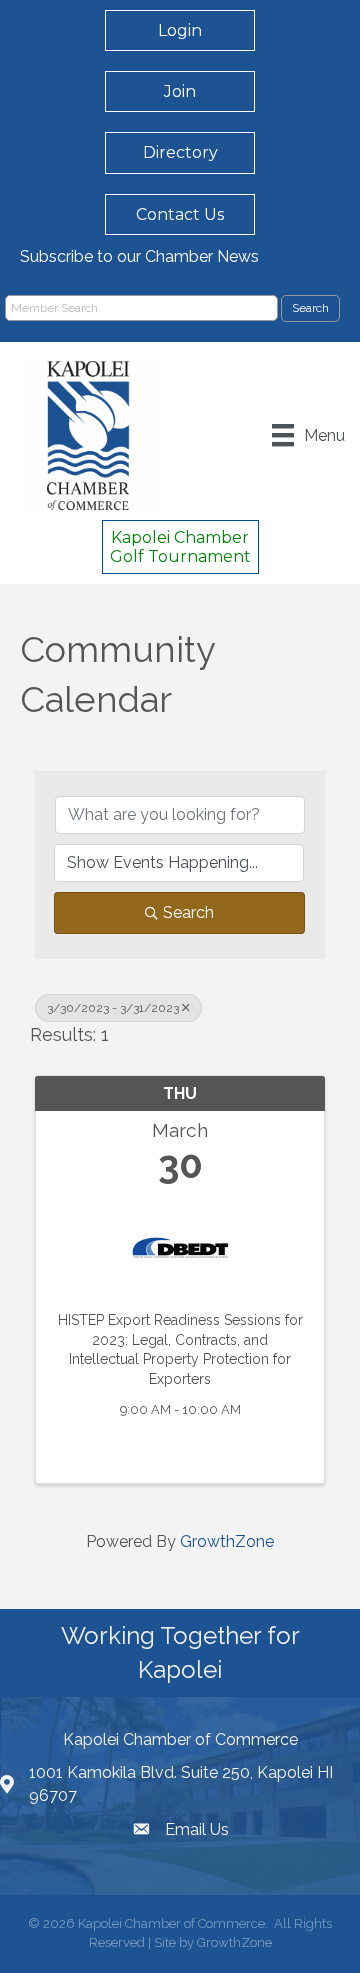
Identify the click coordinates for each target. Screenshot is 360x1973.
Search (188, 912)
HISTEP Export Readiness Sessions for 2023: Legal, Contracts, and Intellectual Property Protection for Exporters (180, 1349)
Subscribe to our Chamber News (139, 256)
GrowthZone (227, 1541)
